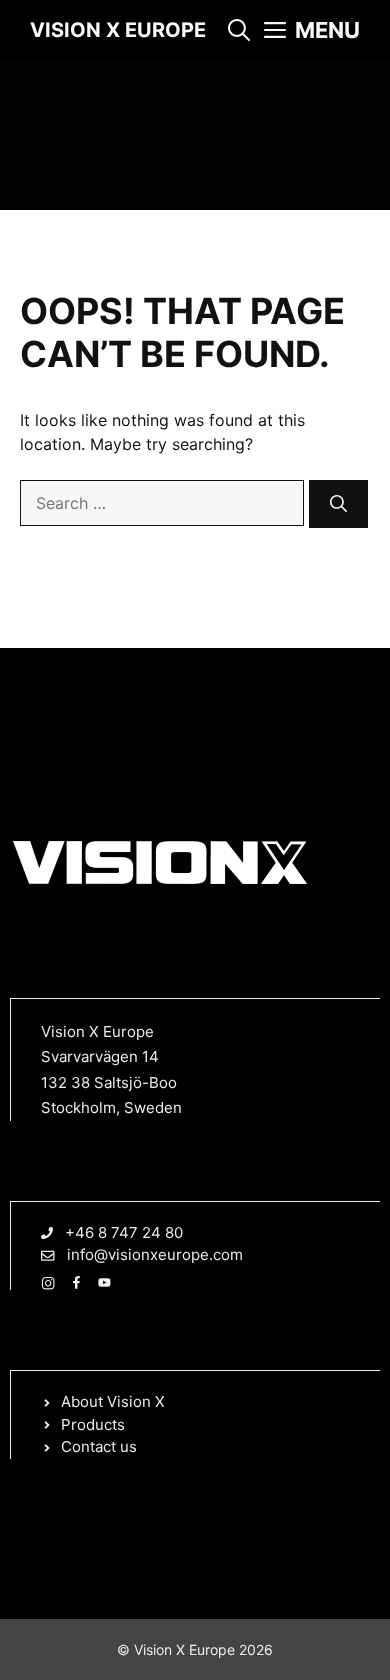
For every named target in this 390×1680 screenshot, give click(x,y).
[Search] (338, 504)
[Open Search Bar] (239, 30)
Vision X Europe (118, 30)
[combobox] (162, 503)
